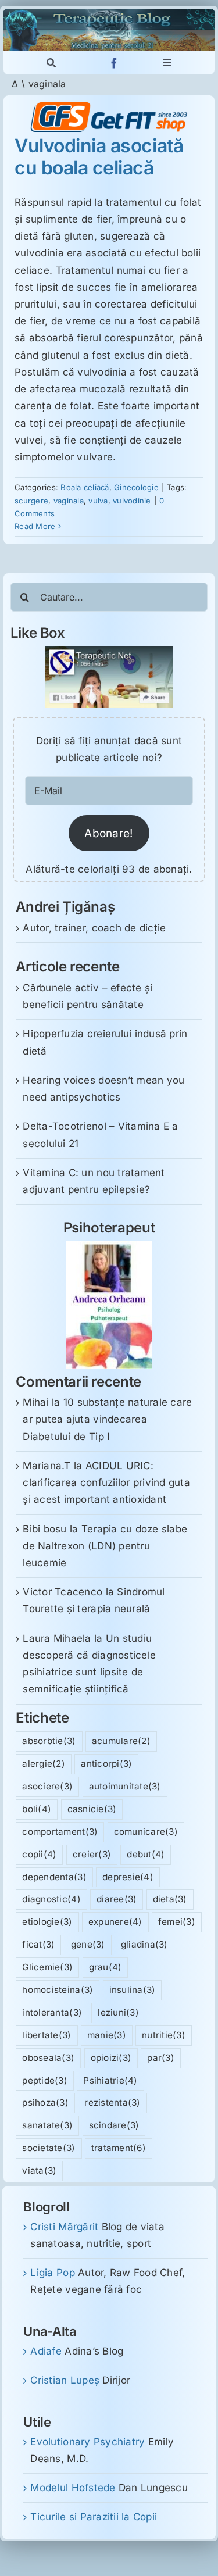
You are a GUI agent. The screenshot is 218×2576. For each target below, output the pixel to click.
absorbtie (49, 1741)
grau (106, 1967)
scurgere (31, 501)
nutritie (164, 2035)
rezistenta (112, 2102)
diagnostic (51, 1899)
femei (177, 1922)
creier (92, 1854)
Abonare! (109, 833)
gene (88, 1944)
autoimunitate (125, 1786)
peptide (45, 2080)
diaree (117, 1899)
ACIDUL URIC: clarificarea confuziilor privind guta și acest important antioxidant (106, 1482)
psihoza (45, 2102)
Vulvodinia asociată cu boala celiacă (99, 157)
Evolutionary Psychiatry (87, 2442)
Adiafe (46, 2351)
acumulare (121, 1741)
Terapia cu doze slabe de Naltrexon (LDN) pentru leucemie (105, 1546)
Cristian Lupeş (65, 2380)
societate (49, 2148)
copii (39, 1854)
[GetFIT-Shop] (109, 107)
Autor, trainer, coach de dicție (94, 928)
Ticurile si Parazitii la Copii (94, 2517)
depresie (128, 1877)
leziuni (118, 2012)
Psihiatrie (110, 2080)
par (161, 2058)
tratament (119, 2148)
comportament (60, 1832)
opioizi (111, 2058)
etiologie (47, 1922)
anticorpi (106, 1764)
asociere (47, 1786)
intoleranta (52, 2012)
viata (39, 2171)
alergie (44, 1764)
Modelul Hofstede (73, 2488)
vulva (98, 501)
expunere (115, 1922)
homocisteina (58, 1990)
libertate (47, 2035)
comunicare (146, 1832)
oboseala (48, 2058)
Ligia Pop (52, 2273)
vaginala (69, 501)
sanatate (47, 2125)
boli (37, 1809)
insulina (133, 1990)
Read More (35, 526)
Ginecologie (136, 487)
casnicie (92, 1809)
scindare (114, 2125)
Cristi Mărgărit (64, 2227)
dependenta (54, 1877)
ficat (38, 1944)
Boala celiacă (85, 487)
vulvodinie (132, 501)
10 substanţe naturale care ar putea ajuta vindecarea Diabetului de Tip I (107, 1419)
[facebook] (114, 63)
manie (107, 2035)
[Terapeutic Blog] (109, 13)
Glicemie (47, 1967)
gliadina (144, 1944)
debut (146, 1854)
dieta (170, 1899)
